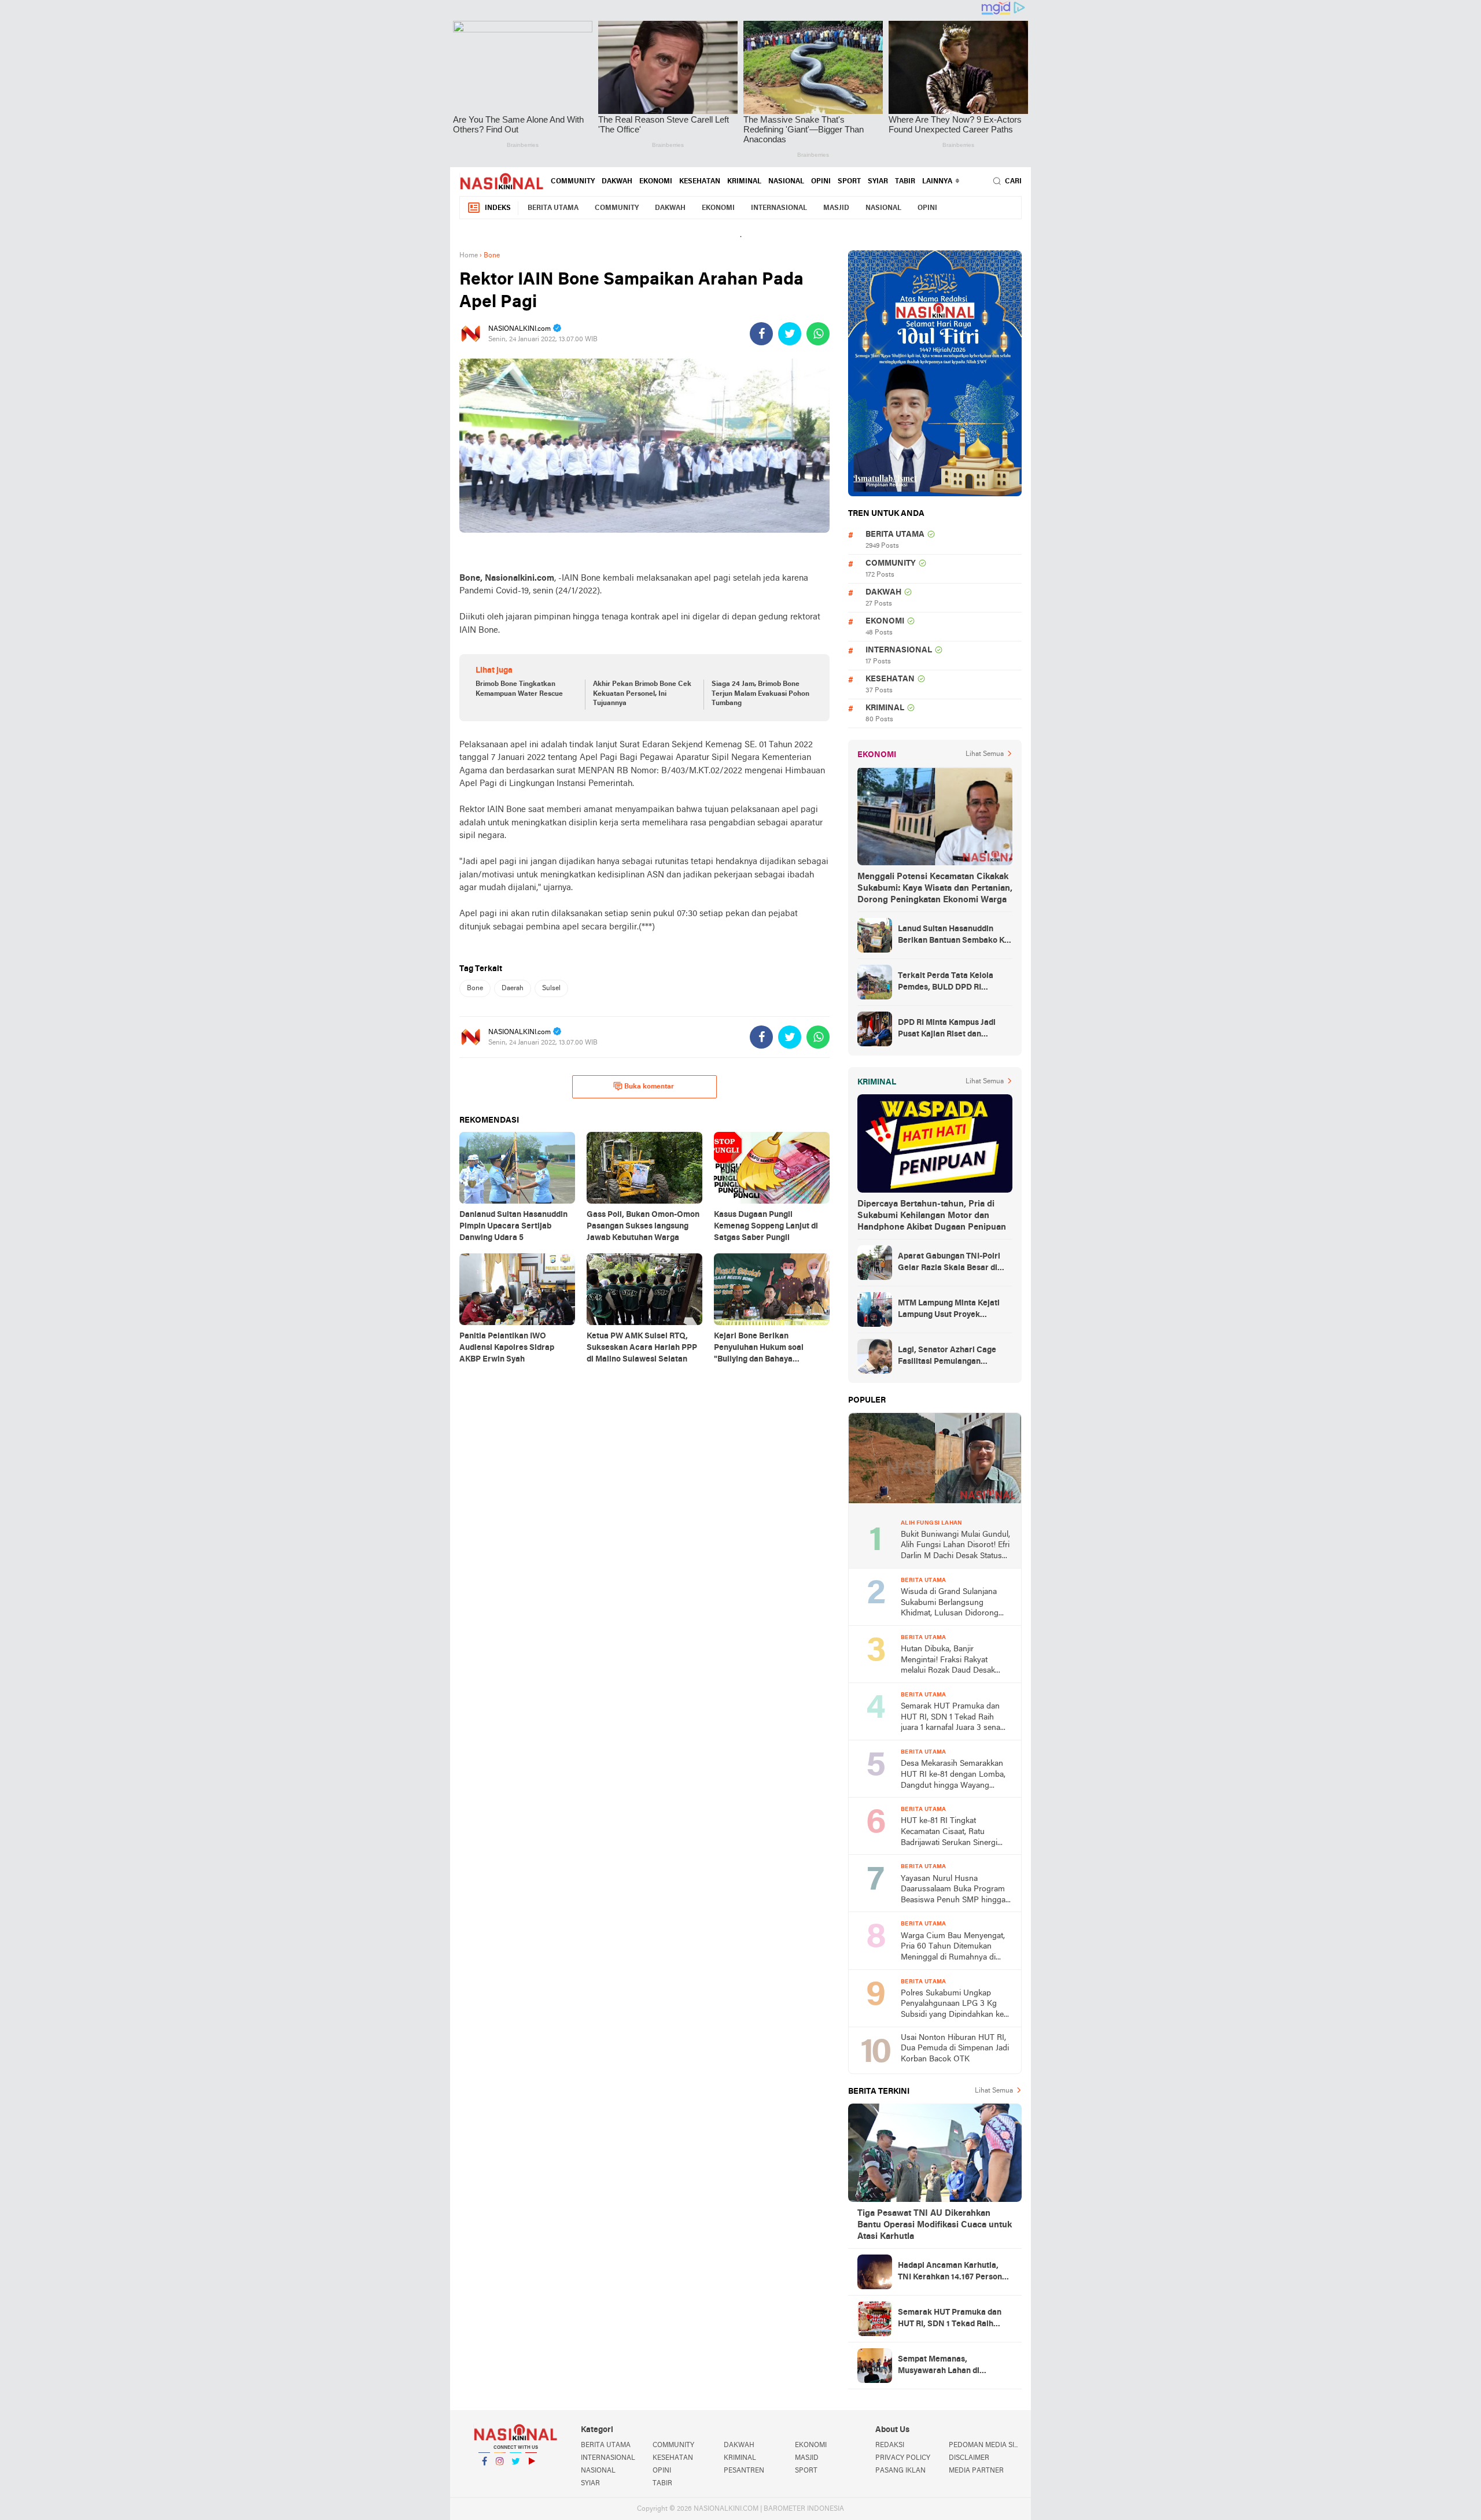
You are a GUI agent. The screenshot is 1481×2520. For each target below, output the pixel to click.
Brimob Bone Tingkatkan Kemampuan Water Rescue (519, 689)
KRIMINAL (744, 182)
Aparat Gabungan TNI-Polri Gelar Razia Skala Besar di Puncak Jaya (949, 1263)
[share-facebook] (761, 334)
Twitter (515, 2476)
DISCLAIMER (969, 2458)
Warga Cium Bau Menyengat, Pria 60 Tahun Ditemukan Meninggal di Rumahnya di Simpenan (953, 1948)
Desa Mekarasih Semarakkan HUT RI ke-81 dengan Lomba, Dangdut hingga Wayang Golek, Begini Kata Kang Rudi (953, 1775)
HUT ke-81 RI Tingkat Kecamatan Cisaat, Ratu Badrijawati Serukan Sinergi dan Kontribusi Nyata (949, 1833)
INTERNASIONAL (779, 208)
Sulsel (551, 988)
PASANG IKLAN (900, 2471)
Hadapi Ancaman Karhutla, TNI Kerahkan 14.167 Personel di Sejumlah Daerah (953, 2272)
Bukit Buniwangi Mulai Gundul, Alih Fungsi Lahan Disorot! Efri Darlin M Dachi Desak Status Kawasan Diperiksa (955, 1546)
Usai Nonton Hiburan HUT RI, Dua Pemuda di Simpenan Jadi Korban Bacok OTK (955, 2049)
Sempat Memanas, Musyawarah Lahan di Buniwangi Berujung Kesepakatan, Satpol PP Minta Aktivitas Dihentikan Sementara (954, 2366)
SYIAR (878, 182)
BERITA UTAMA (553, 208)
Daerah (513, 988)
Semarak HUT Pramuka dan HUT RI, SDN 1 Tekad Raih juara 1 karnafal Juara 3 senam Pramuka (954, 1718)
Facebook (484, 2476)
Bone (475, 988)
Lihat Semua (985, 754)
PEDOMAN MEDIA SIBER (985, 2445)
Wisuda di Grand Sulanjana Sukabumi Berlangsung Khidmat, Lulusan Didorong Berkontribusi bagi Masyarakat (955, 1604)
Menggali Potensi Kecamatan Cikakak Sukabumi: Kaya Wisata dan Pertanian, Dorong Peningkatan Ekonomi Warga (935, 888)
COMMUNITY (573, 182)
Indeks (498, 208)
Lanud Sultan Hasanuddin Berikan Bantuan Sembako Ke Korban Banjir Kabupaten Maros (953, 936)
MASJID (836, 208)
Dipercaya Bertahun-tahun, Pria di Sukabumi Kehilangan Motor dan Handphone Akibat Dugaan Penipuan (932, 1216)
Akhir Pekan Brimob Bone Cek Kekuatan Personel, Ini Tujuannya (642, 694)
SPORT (849, 182)
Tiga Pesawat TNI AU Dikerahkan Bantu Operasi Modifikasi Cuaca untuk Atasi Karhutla (935, 2225)
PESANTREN (744, 2471)
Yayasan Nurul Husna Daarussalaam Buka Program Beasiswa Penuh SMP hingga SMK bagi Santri (953, 1890)
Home (469, 256)
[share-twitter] (790, 334)
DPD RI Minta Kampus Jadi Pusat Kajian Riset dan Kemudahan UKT (947, 1030)
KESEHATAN (700, 182)
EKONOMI (656, 182)
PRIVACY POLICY (903, 2458)
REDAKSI (890, 2445)
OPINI (821, 182)
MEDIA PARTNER (976, 2471)
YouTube (531, 2476)
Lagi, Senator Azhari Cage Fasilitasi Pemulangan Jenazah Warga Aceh (947, 1357)
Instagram (500, 2476)
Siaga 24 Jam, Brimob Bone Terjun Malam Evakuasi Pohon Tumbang (760, 694)
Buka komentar (649, 1087)
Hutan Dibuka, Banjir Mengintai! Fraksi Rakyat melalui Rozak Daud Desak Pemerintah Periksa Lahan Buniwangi (948, 1661)
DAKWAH (617, 182)
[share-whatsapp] (818, 334)
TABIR (905, 182)
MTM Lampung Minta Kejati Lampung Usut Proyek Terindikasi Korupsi (949, 1310)
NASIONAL (786, 182)
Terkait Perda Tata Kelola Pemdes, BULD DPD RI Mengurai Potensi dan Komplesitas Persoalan (946, 983)
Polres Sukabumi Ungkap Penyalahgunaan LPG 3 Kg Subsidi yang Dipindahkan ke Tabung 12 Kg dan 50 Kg (952, 2005)
